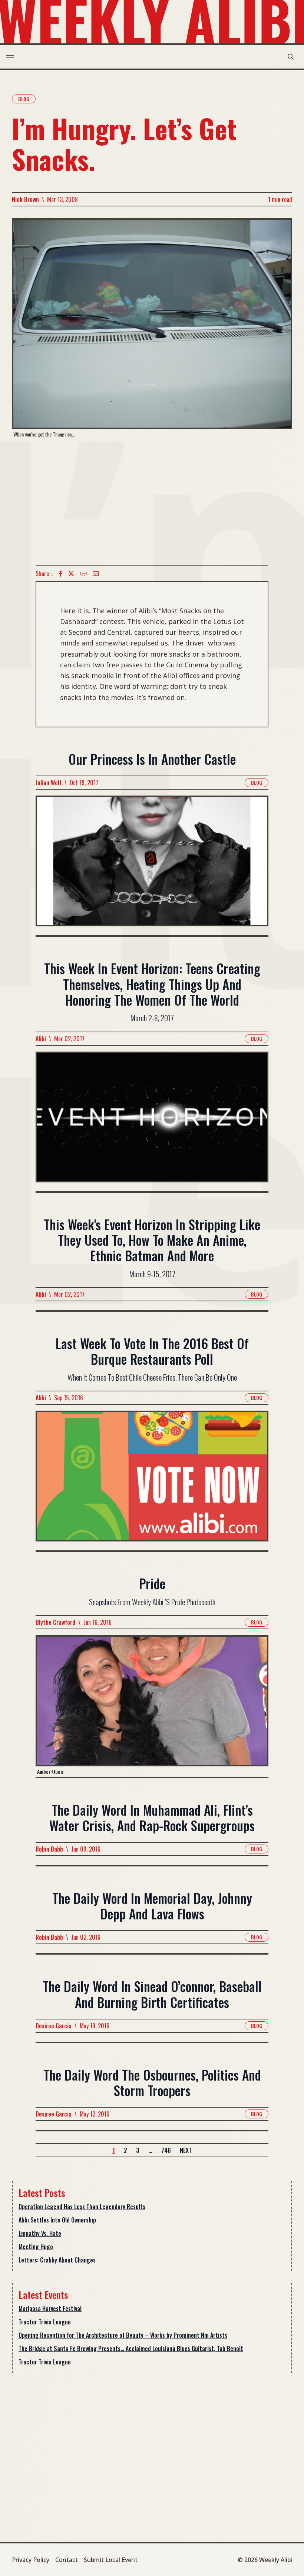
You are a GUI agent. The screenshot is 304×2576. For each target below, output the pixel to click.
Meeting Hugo (36, 2247)
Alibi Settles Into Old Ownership (57, 2220)
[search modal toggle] (291, 57)
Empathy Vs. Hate (40, 2233)
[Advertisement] (152, 502)
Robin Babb (49, 1849)
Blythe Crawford (55, 1622)
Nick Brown (25, 199)
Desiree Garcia (54, 2026)
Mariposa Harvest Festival (50, 2308)
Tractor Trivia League (45, 2322)
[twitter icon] (71, 574)
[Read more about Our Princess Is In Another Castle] (152, 865)
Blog (24, 99)
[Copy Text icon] (83, 574)
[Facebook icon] (60, 574)
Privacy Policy (31, 2560)
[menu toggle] (10, 57)
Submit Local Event (111, 2560)
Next (186, 2150)
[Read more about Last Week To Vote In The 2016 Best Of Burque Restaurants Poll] (152, 1480)
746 (166, 2150)
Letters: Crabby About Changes (57, 2260)
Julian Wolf (49, 783)
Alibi (41, 1039)
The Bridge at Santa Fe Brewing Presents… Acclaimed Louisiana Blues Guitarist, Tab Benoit (131, 2348)
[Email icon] (96, 574)
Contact (67, 2560)
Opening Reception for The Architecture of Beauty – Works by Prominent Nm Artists (123, 2335)
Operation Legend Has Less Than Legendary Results (82, 2207)
